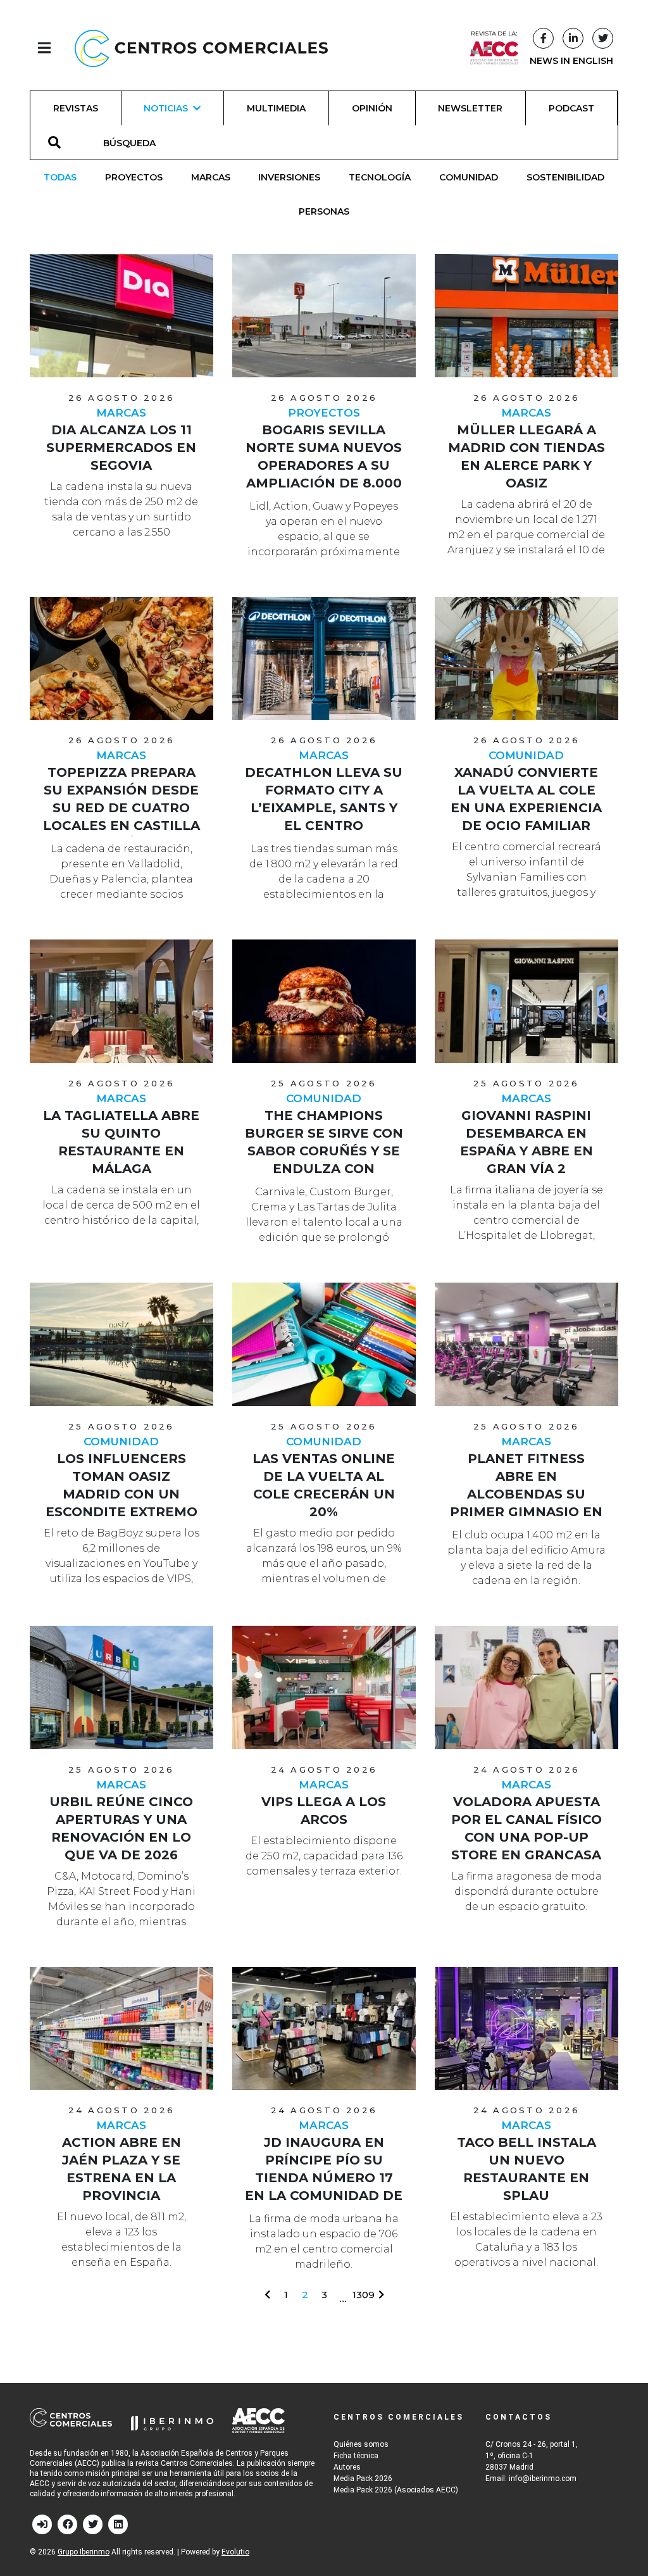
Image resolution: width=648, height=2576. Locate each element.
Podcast (571, 108)
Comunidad (469, 177)
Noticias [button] (166, 108)
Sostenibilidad (565, 177)
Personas (324, 211)
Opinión (372, 108)
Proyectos (134, 177)
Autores (347, 2467)
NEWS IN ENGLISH (571, 61)
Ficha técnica (356, 2456)
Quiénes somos (361, 2444)
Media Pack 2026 (363, 2479)
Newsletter (470, 108)
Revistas (76, 108)
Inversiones (289, 177)
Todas (60, 177)
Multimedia (276, 108)
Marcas (211, 177)
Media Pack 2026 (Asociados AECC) (396, 2490)
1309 (364, 2295)
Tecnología (380, 177)
